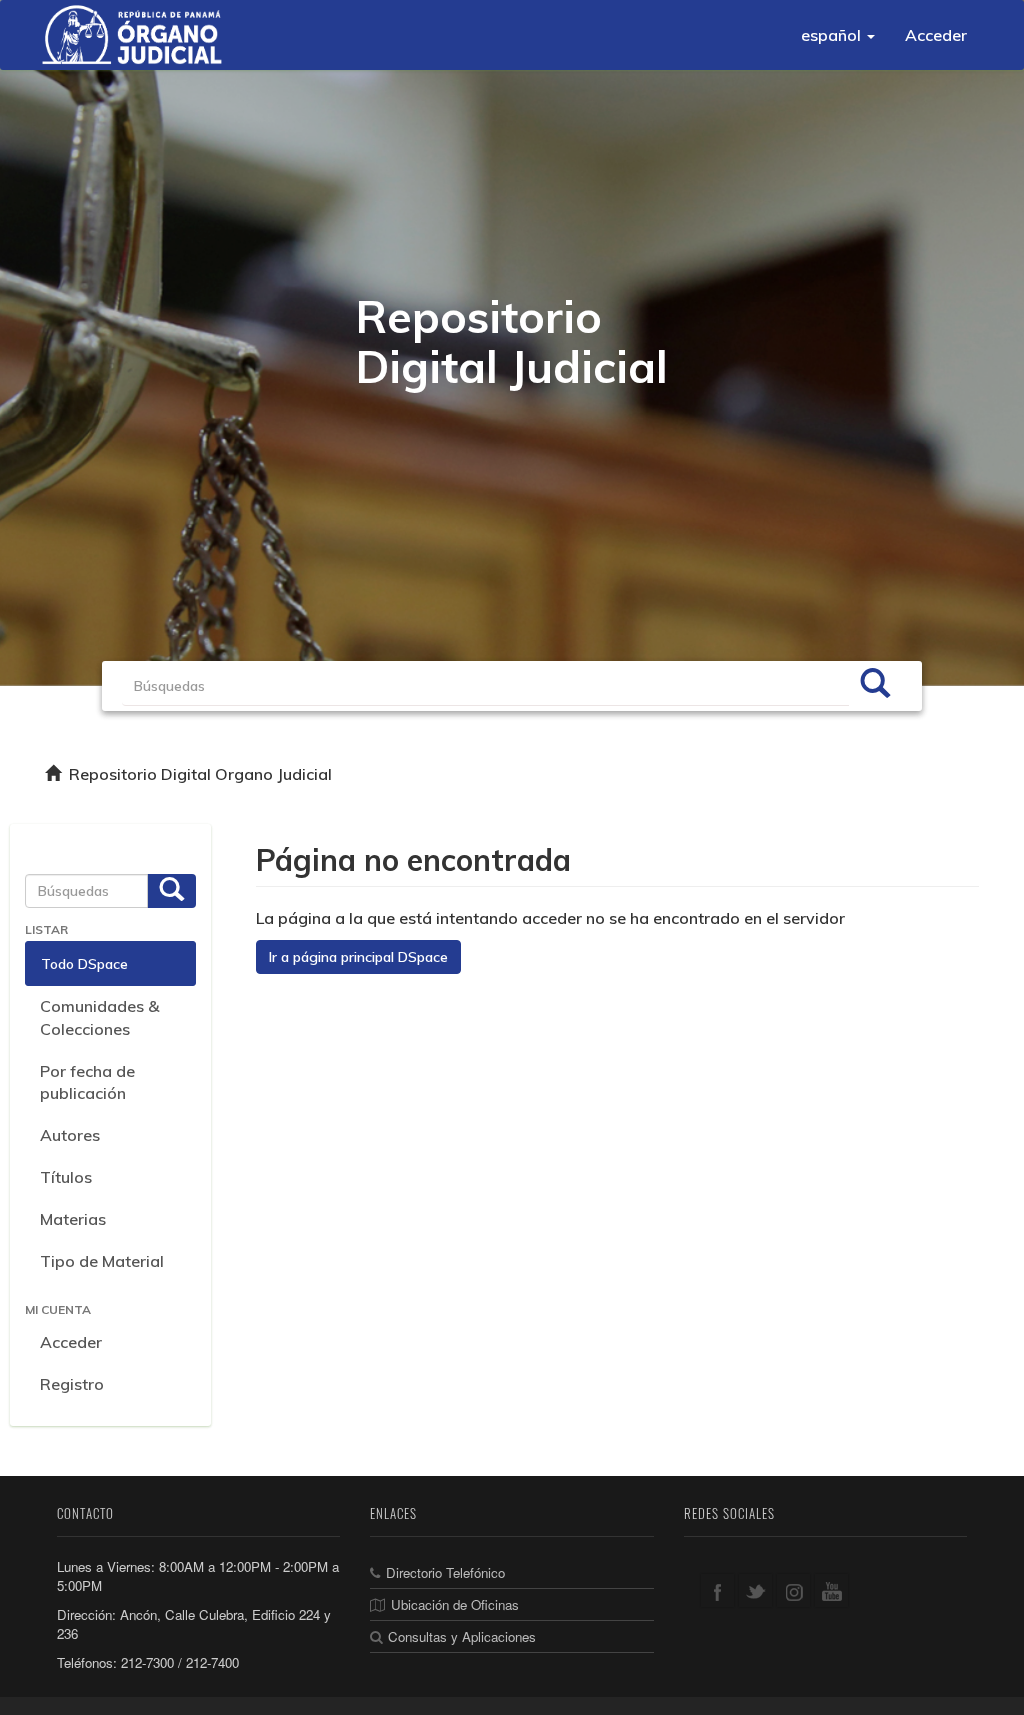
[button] (838, 35)
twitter (755, 1590)
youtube (831, 1590)
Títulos (66, 1177)
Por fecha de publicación (87, 1082)
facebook (717, 1590)
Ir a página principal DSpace (358, 957)
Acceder (71, 1342)
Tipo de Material (102, 1261)
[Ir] (875, 686)
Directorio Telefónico (445, 1572)
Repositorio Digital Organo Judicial (200, 774)
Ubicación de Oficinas (455, 1604)
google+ (793, 1590)
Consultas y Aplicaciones (462, 1636)
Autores (70, 1135)
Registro (72, 1384)
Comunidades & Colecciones (99, 1017)
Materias (73, 1219)
